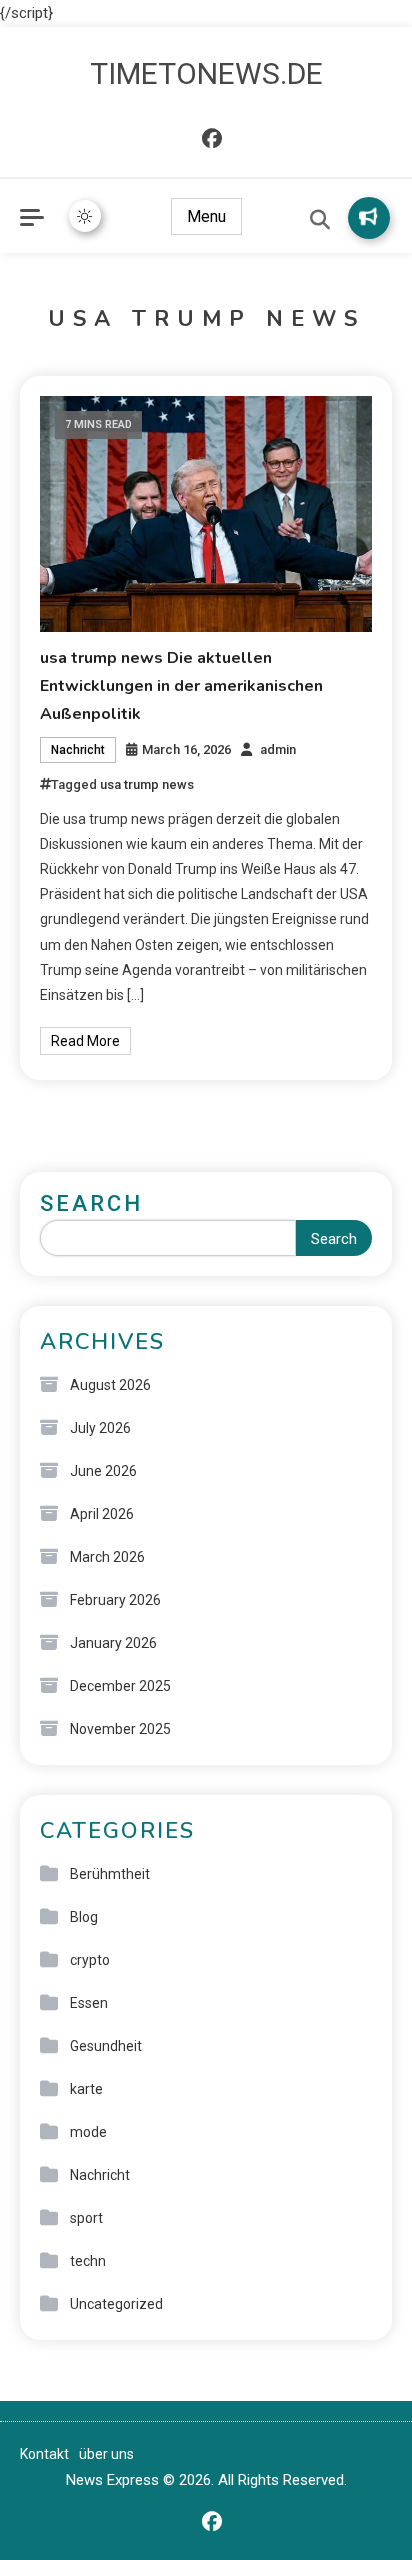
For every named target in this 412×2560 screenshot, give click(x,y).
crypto (90, 1960)
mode (88, 2132)
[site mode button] (85, 216)
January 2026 (113, 1643)
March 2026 (107, 1557)
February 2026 (115, 1600)
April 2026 (102, 1514)
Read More (85, 1041)
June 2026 (103, 1471)
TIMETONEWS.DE (206, 73)
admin (278, 749)
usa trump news (147, 784)
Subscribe (369, 218)
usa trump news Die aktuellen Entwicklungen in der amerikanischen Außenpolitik (181, 686)
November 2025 (120, 1729)
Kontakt (44, 2454)
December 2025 (120, 1686)
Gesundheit (106, 2046)
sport (86, 2218)
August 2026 (110, 1385)
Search (91, 1203)
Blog (84, 1917)
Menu (206, 216)
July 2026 (100, 1428)
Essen (89, 2003)
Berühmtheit (110, 1874)
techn (88, 2261)
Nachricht (78, 750)
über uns (106, 2454)
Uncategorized (116, 2304)
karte (86, 2089)
